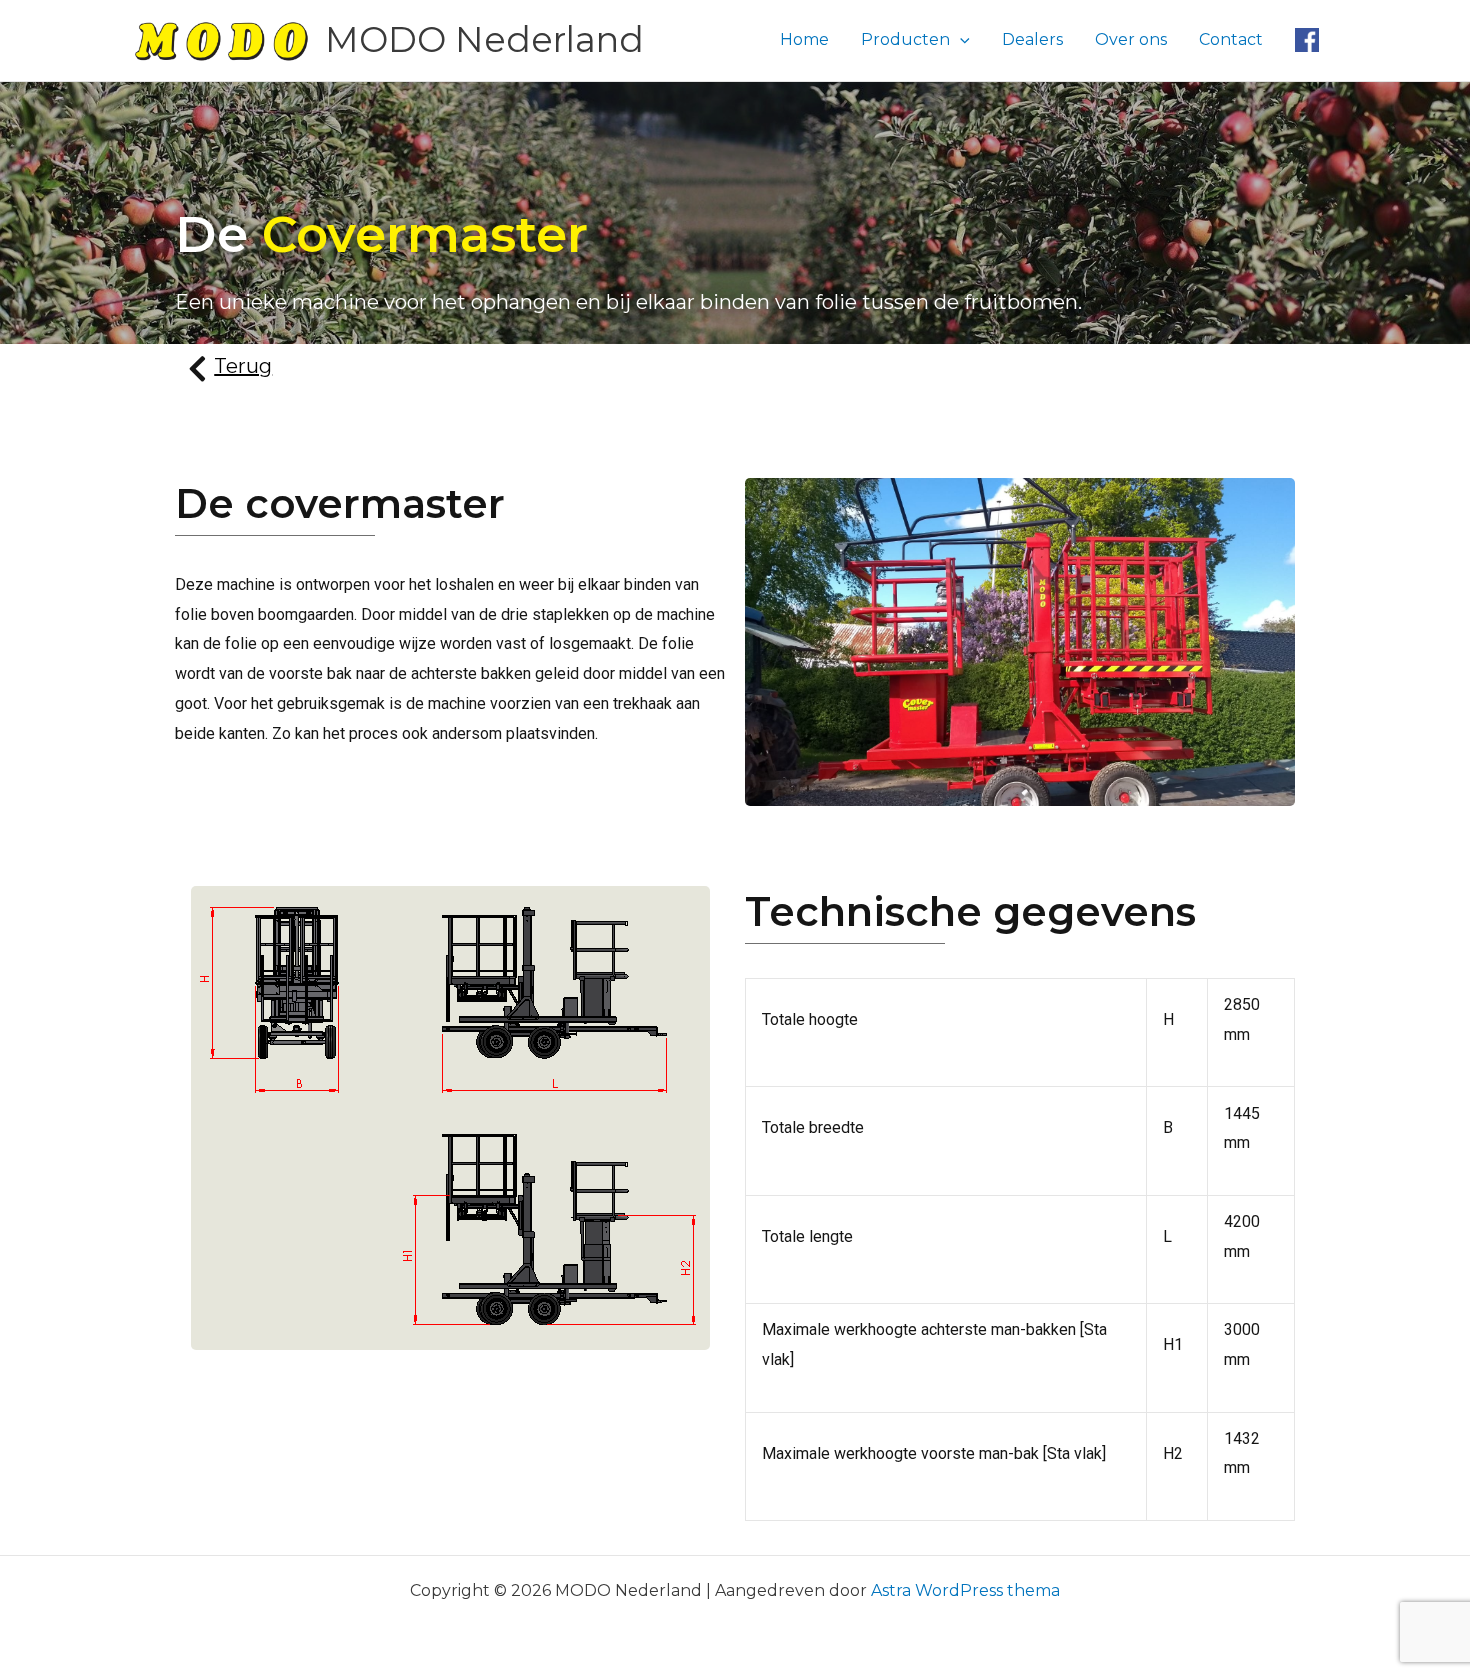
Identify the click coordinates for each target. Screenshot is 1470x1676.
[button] (960, 40)
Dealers (1032, 39)
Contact (1231, 39)
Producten (905, 39)
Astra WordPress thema (965, 1590)
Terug (243, 366)
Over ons (1131, 39)
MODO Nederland (484, 39)
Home (804, 39)
